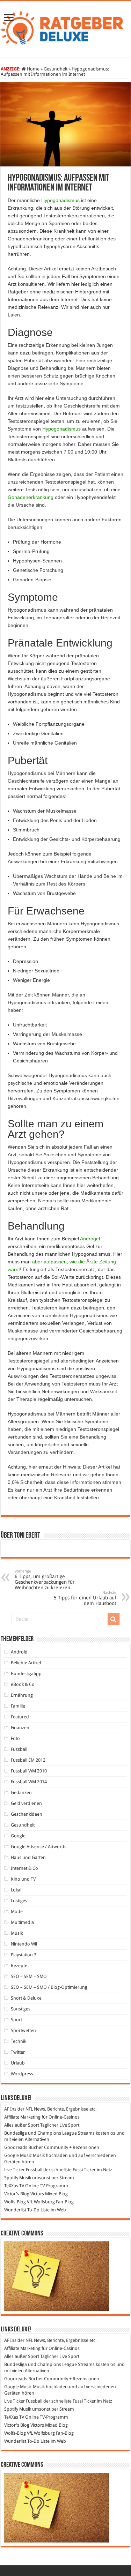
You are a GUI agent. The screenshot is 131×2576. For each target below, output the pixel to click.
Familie (18, 1706)
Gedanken (21, 1793)
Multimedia (22, 1922)
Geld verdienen (26, 1803)
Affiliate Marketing (22, 2117)
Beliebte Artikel (26, 1663)
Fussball (19, 1749)
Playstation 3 (24, 1955)
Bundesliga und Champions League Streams (49, 2133)
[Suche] (114, 1619)
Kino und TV (23, 1879)
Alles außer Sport (22, 2125)
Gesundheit (56, 69)
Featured (20, 1717)
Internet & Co (24, 1868)
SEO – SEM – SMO (29, 1976)
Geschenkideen (27, 1814)
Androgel (90, 1239)
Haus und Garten (28, 1857)
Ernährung (22, 1695)
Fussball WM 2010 (29, 1771)
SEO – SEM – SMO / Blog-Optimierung (49, 1987)
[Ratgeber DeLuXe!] (65, 28)
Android (19, 1652)
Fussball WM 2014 (29, 1782)
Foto (15, 1738)
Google (18, 1836)
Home (33, 69)
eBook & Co (23, 1684)
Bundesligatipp (26, 1674)
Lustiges (19, 1901)
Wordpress (22, 2074)
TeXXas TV (14, 2186)
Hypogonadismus (60, 200)
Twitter (18, 2052)
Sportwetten (23, 2030)
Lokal (16, 1890)
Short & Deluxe (26, 1998)
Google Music (18, 2155)
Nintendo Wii (24, 1944)
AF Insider (14, 2109)
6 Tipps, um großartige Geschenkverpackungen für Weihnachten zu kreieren (45, 1580)
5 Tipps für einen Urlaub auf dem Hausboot (85, 1598)
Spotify (11, 2178)
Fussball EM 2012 (28, 1760)
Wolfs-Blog (15, 2202)
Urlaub (18, 2063)
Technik (19, 2041)
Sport (16, 2020)
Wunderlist (15, 2210)
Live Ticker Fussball (23, 2170)
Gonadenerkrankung (31, 497)
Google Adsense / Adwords (39, 1847)
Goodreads (16, 2147)
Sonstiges (21, 2009)
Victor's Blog (17, 2194)
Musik (17, 1933)
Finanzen (20, 1728)
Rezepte (19, 1966)
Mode (17, 1912)
